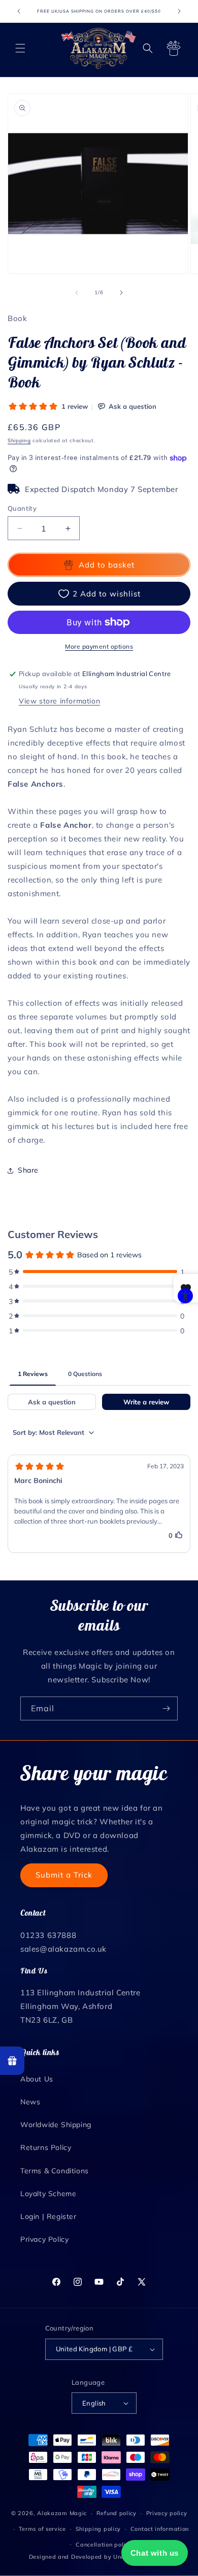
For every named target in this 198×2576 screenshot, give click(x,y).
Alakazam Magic (62, 2513)
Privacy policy (167, 2513)
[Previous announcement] (19, 11)
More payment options (99, 646)
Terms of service (42, 2529)
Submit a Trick (64, 1875)
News (30, 2102)
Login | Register (48, 2216)
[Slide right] (121, 293)
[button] (20, 48)
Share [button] (28, 1170)
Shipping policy (98, 2529)
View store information (59, 701)
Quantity (22, 508)
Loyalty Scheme (48, 2194)
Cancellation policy (104, 2545)
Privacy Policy (44, 2239)
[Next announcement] (179, 11)
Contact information (160, 2529)
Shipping (19, 440)
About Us (37, 2079)
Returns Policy (46, 2147)
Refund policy (117, 2513)
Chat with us (155, 2553)
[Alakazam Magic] (98, 48)
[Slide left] (77, 293)
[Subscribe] (166, 1708)
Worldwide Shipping (56, 2125)
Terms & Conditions (55, 2171)
